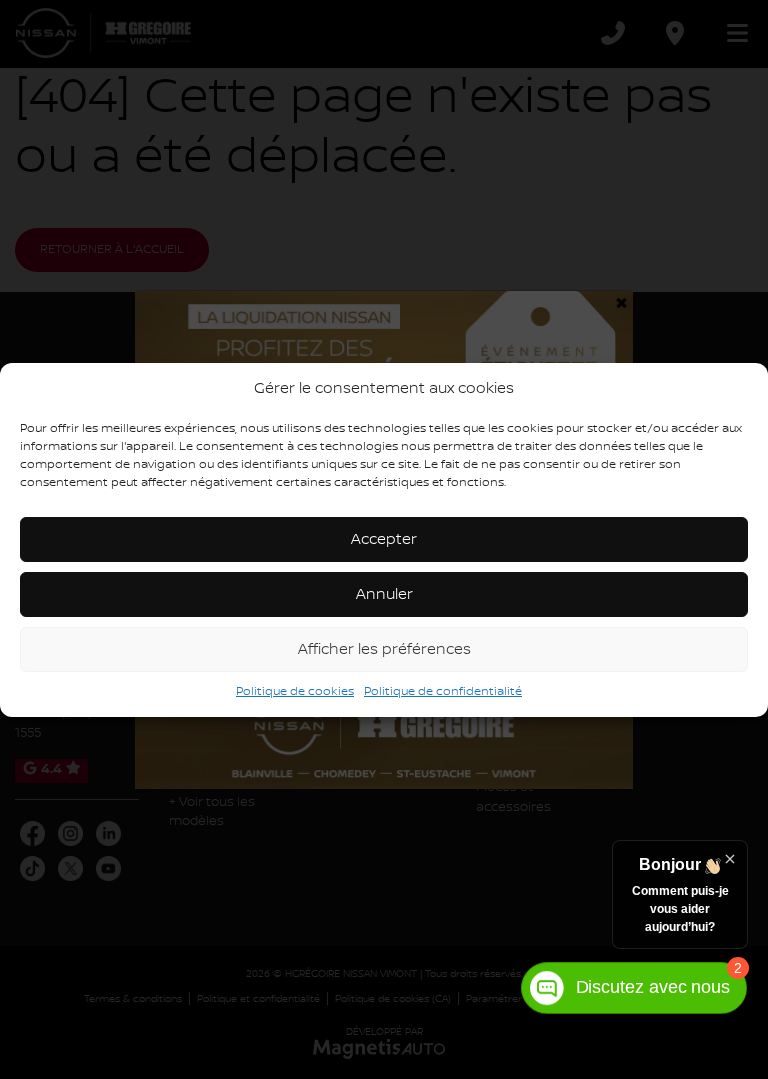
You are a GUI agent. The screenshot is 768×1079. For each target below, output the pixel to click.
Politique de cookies (295, 691)
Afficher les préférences (384, 650)
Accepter (384, 540)
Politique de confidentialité (443, 691)
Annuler (384, 595)
